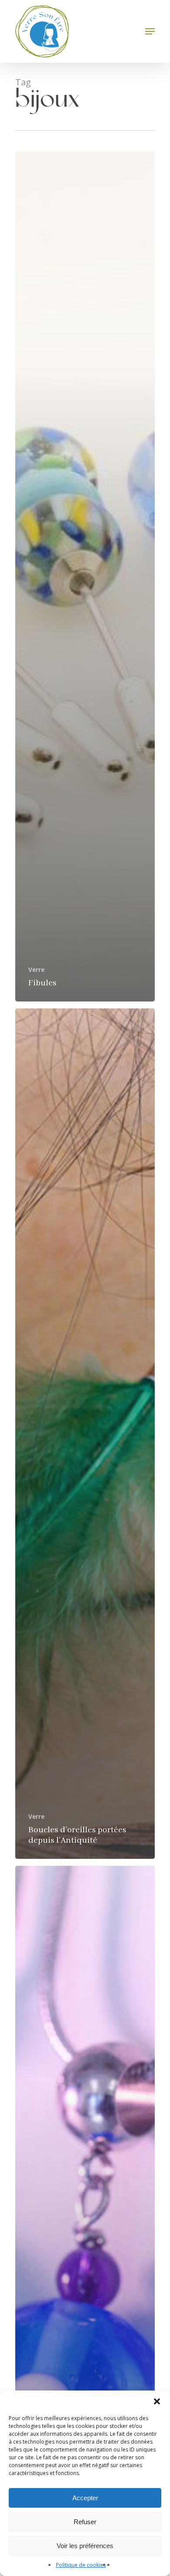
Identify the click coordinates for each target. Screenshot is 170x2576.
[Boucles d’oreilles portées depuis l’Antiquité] (85, 1433)
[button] (157, 2401)
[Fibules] (85, 577)
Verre (36, 969)
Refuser (85, 2522)
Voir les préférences (85, 2546)
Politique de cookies (81, 2565)
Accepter (85, 2498)
